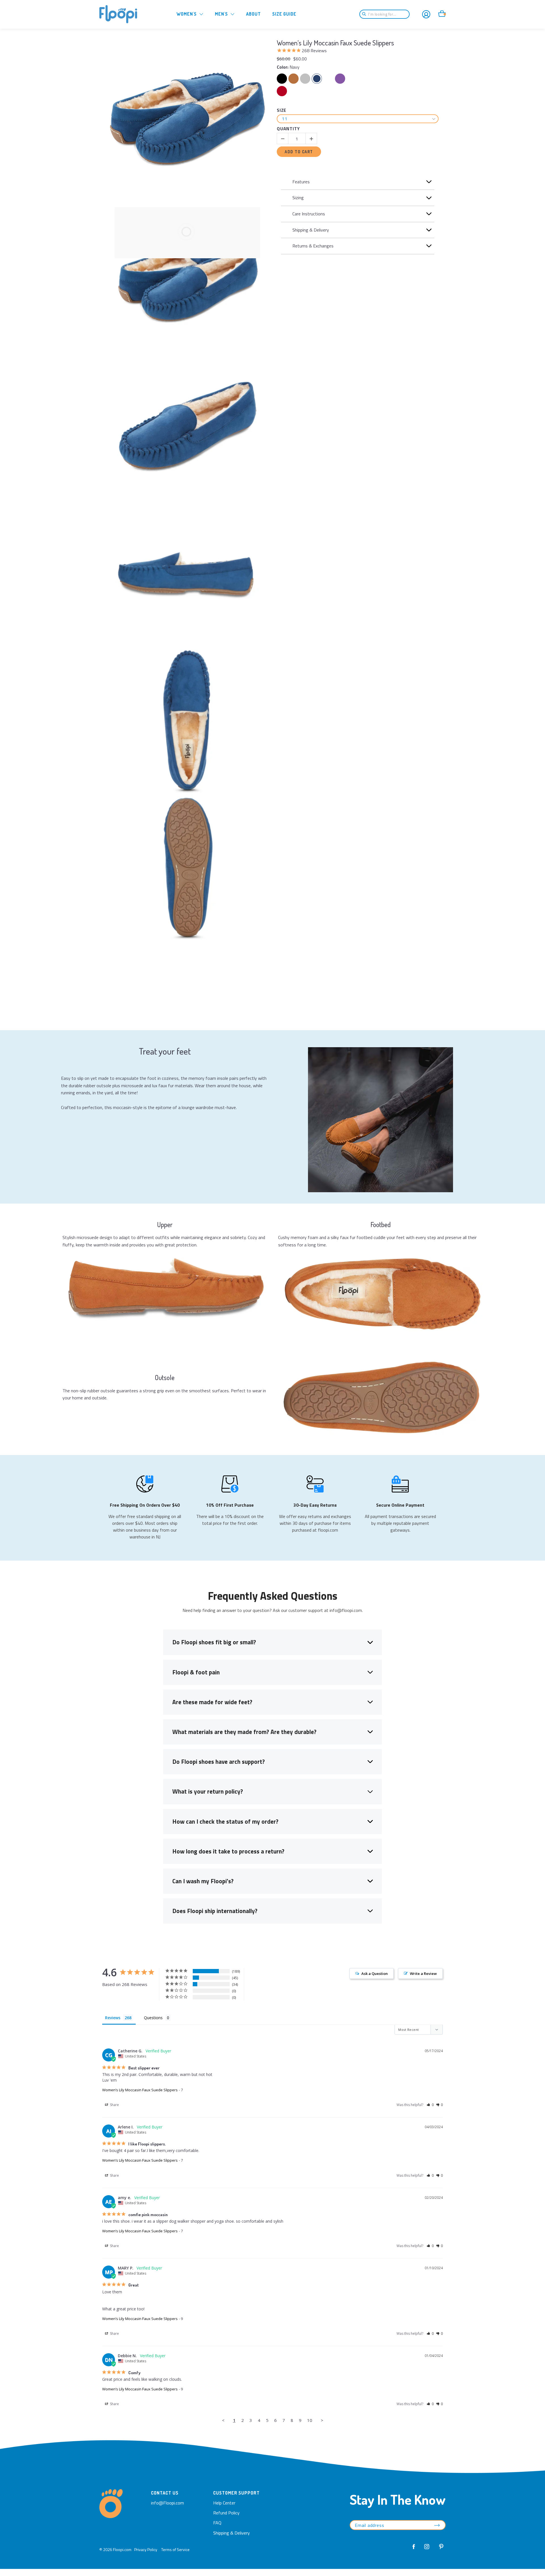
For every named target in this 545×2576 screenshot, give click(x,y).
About (253, 14)
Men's (221, 14)
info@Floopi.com (167, 2503)
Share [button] (114, 2105)
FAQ (217, 2523)
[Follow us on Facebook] (414, 2550)
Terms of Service (175, 2549)
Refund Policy (226, 2513)
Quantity (288, 129)
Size (282, 111)
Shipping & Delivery (231, 2533)
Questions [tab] (153, 2018)
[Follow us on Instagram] (427, 2550)
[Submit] (366, 14)
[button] (430, 2105)
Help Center (224, 2503)
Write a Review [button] (423, 1974)
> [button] (322, 2420)
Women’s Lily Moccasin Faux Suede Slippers (335, 43)
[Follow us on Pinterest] (440, 2550)
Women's (187, 14)
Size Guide (284, 14)
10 (310, 2420)
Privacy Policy (146, 2549)
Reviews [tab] (113, 2018)
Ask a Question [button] (375, 1974)
